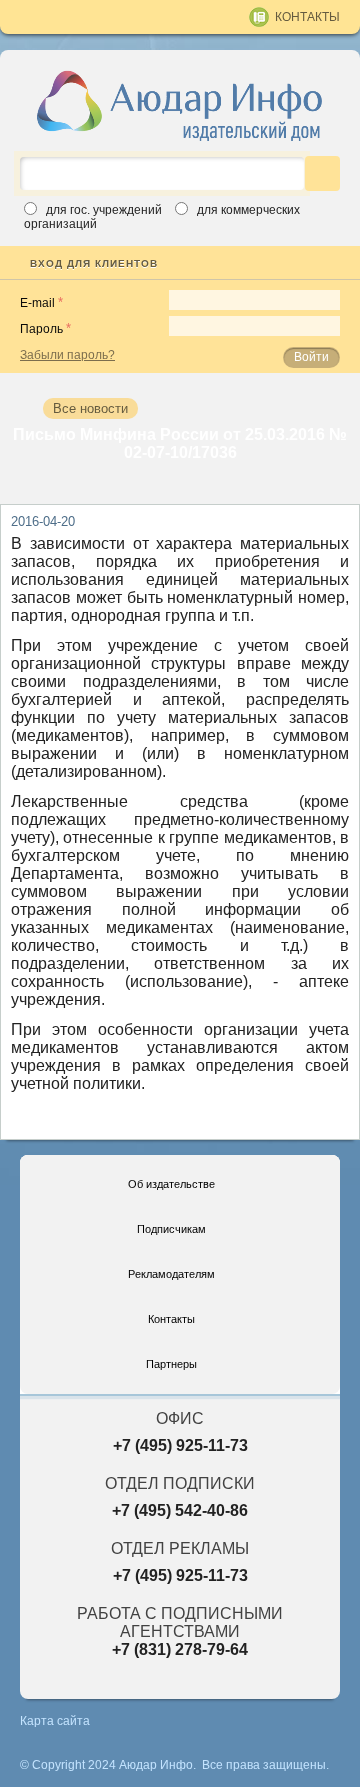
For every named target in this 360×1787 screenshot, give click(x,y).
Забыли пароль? (67, 355)
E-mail (37, 303)
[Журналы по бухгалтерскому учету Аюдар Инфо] (180, 105)
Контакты (307, 17)
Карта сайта (55, 1721)
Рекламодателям (171, 1274)
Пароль (41, 329)
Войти (311, 357)
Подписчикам (171, 1229)
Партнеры (171, 1364)
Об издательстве (171, 1184)
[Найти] (322, 173)
